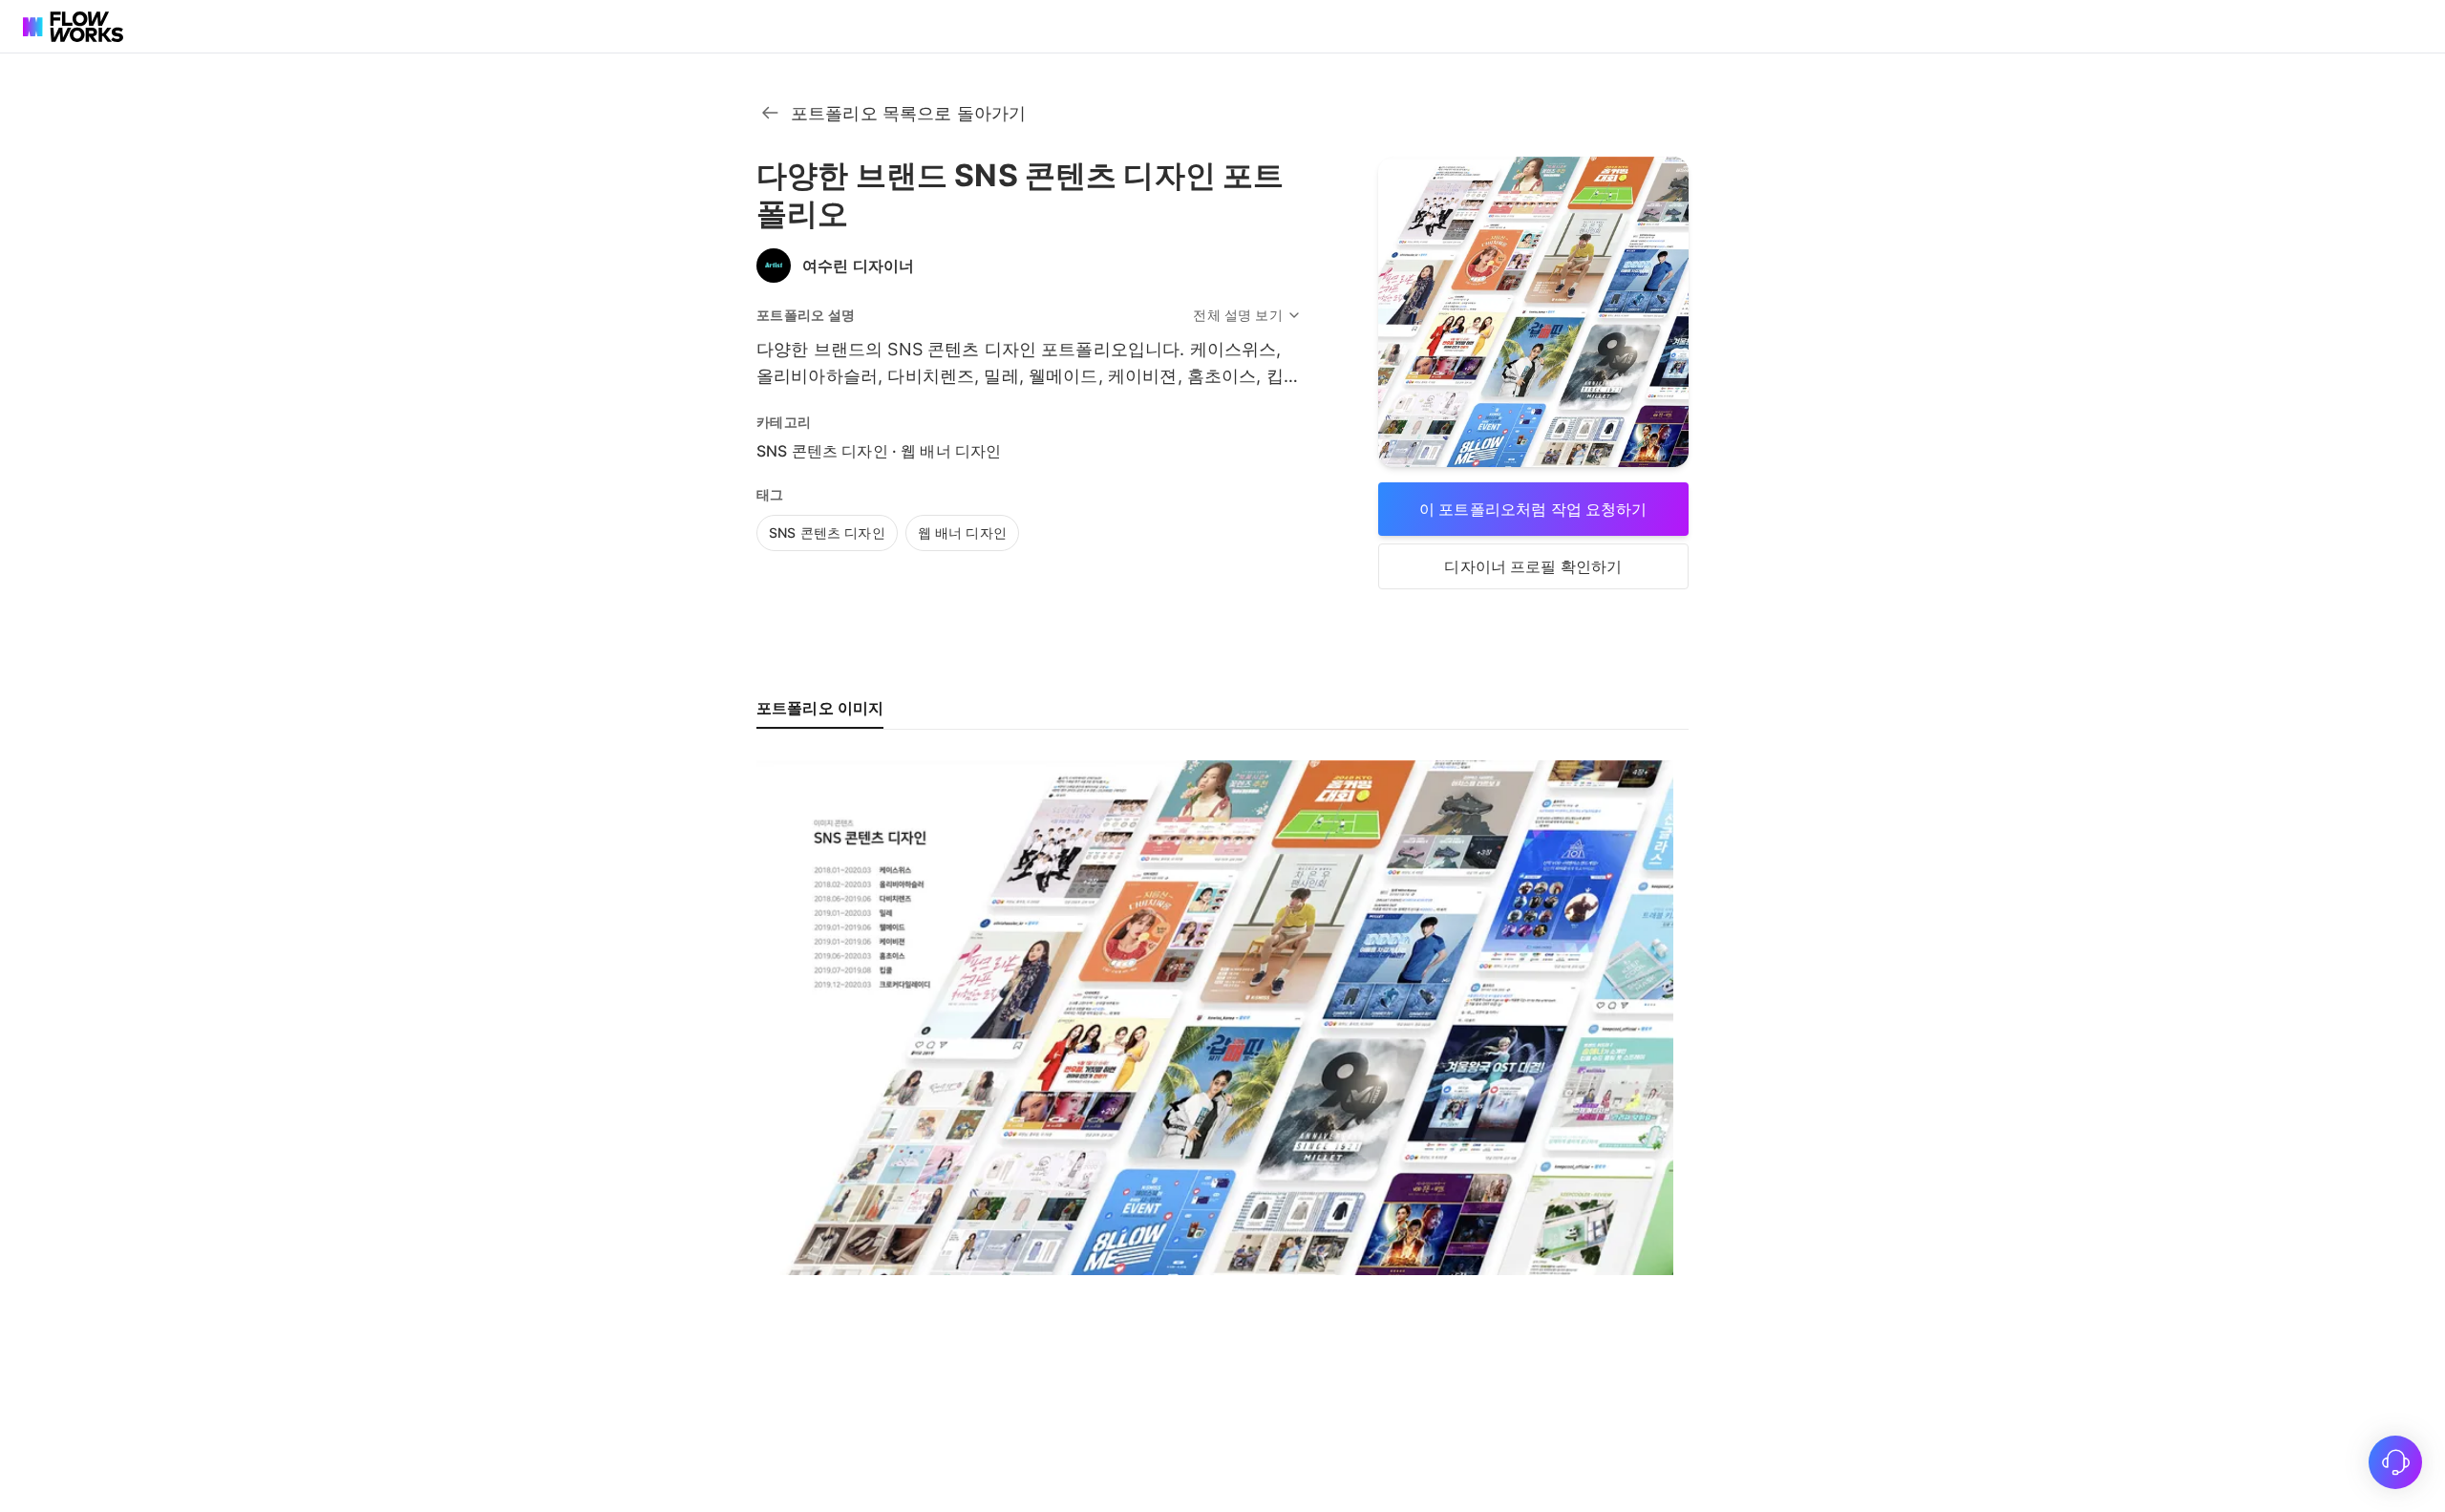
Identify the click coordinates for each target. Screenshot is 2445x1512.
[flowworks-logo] (76, 27)
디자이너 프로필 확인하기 (1533, 566)
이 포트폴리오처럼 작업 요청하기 (1533, 509)
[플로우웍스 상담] (2395, 1462)
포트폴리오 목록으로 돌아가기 (908, 113)
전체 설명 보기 (1237, 315)
